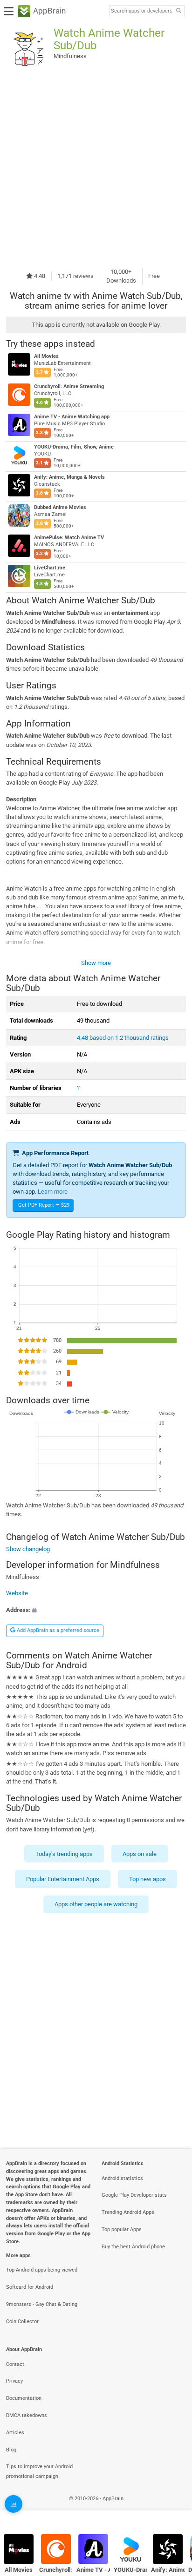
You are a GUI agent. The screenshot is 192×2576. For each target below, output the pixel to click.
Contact (15, 2364)
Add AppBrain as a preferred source (57, 1630)
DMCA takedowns (27, 2415)
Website (17, 1593)
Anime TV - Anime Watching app (72, 417)
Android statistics (122, 2178)
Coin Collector (22, 2322)
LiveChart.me (50, 568)
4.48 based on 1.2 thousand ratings (123, 1038)
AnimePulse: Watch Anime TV (69, 538)
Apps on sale (140, 1854)
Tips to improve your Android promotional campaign (39, 2471)
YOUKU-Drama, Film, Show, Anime (74, 447)
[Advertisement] (96, 169)
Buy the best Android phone (133, 2247)
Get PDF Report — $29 (44, 1205)
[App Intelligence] (14, 2504)
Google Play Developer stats (134, 2195)
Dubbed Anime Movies (60, 507)
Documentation (24, 2398)
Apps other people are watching (96, 1905)
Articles (15, 2433)
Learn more (53, 1192)
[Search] (178, 11)
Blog (11, 2450)
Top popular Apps (122, 2229)
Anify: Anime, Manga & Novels (69, 477)
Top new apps (147, 1879)
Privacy (14, 2381)
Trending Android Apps (128, 2212)
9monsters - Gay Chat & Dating (42, 2304)
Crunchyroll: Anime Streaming (69, 386)
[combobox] (141, 11)
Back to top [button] (173, 2508)
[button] (96, 1609)
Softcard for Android (30, 2287)
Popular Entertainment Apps (63, 1879)
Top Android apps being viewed (42, 2270)
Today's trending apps (64, 1854)
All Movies (46, 356)
